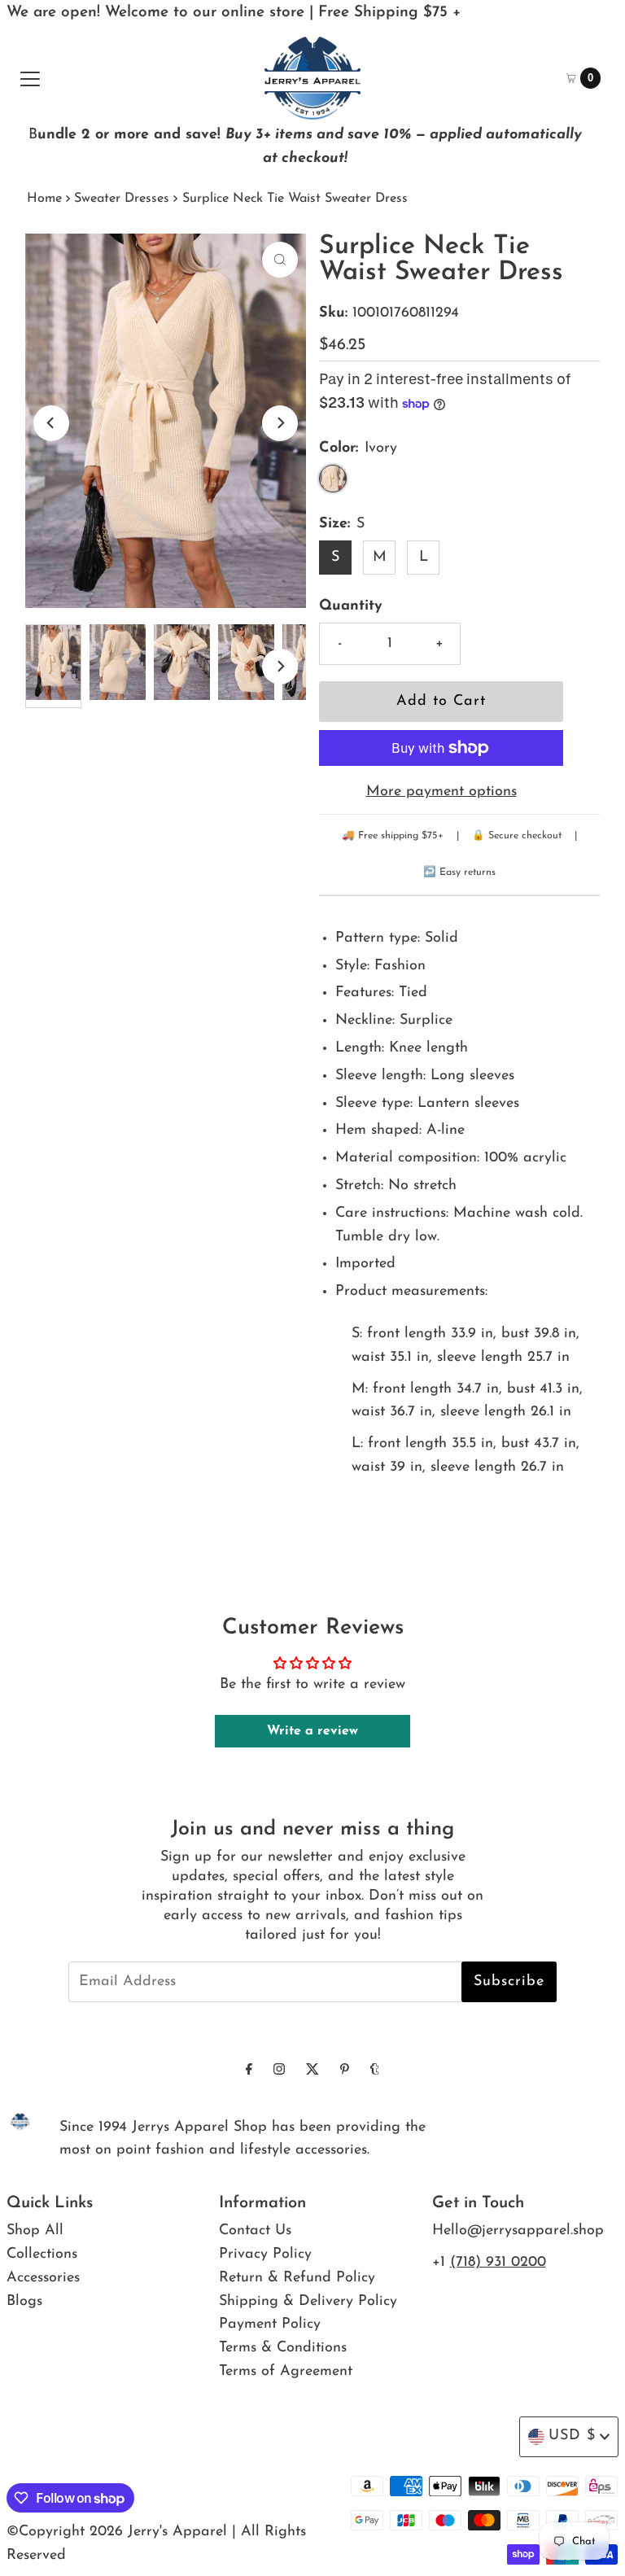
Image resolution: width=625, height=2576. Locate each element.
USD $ (572, 2436)
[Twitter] (312, 2071)
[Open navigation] (30, 78)
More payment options (441, 792)
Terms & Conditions (283, 2348)
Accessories (43, 2278)
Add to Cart (441, 702)
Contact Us (255, 2231)
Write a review (312, 1731)
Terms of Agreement (286, 2372)
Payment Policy (270, 2325)
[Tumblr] (375, 2071)
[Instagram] (279, 2071)
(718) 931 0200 (498, 2263)
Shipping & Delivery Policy (308, 2302)
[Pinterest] (345, 2071)
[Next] (280, 423)
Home (44, 199)
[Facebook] (249, 2071)
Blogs (24, 2302)
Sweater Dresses (122, 199)
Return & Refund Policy (297, 2278)
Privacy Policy (265, 2255)
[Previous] (51, 423)
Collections (42, 2255)
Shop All (35, 2231)
